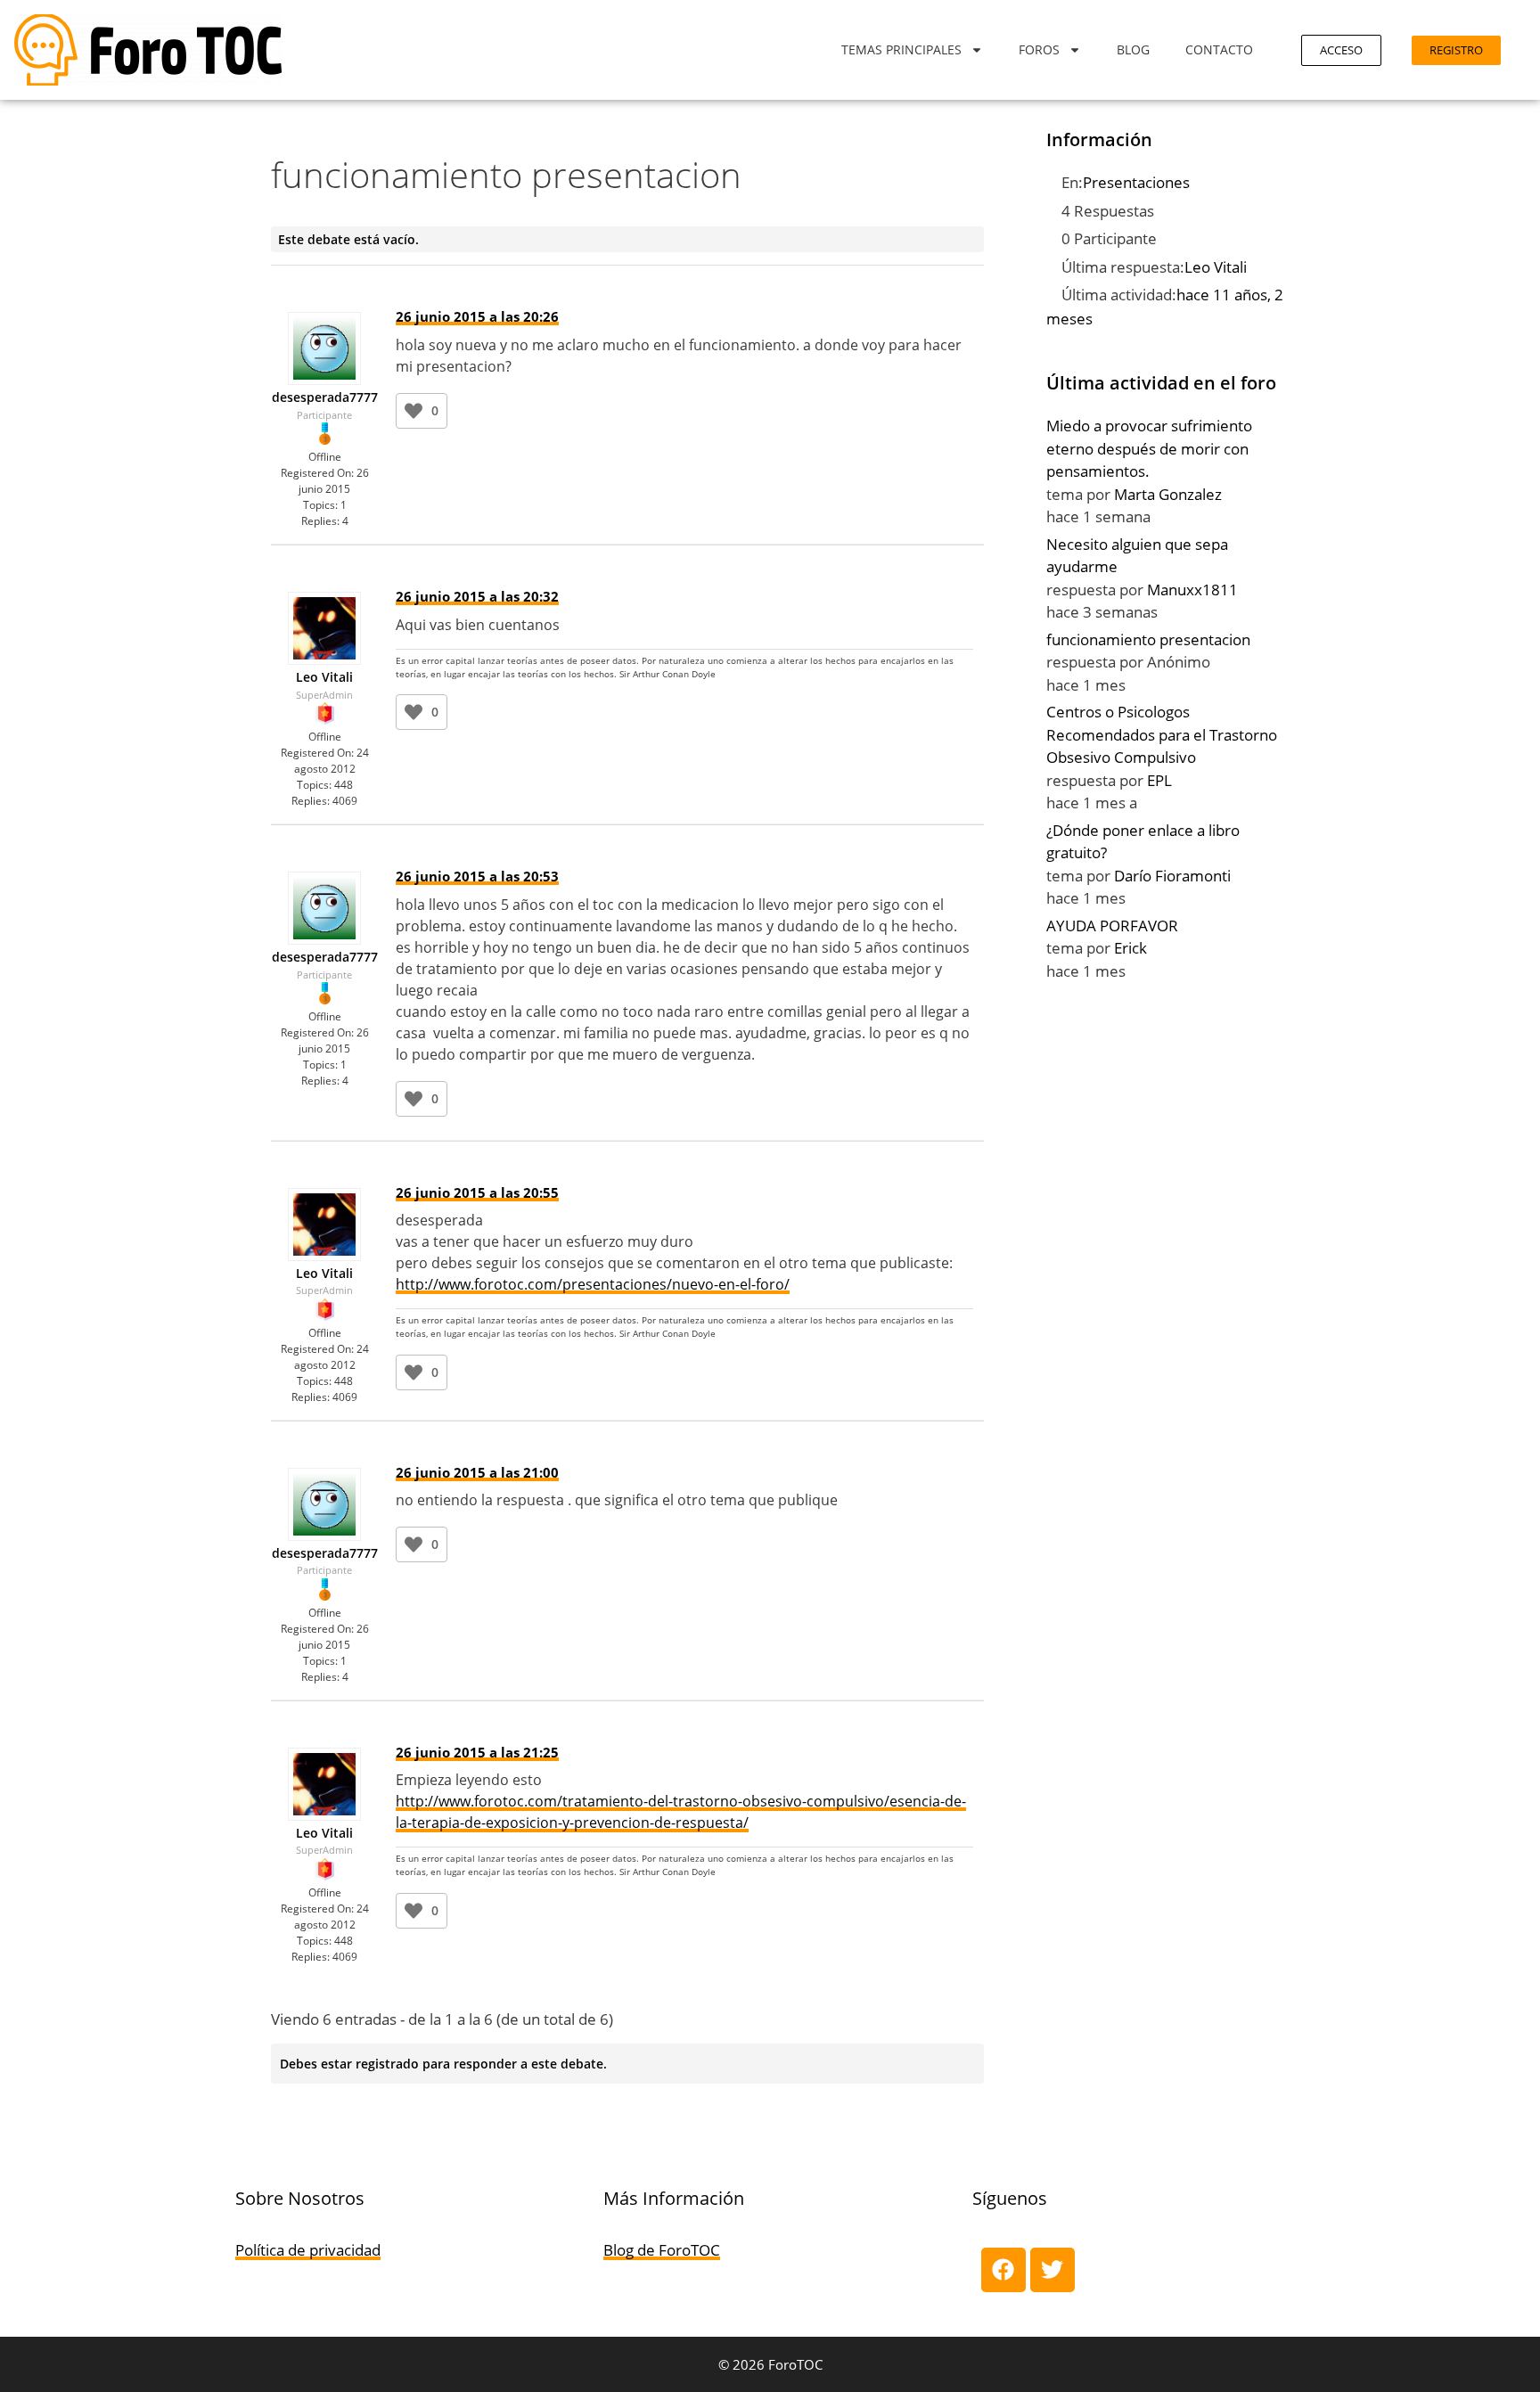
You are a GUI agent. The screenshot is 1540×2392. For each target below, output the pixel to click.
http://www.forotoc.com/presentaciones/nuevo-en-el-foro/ (593, 1284)
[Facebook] (1003, 2270)
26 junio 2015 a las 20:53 (477, 876)
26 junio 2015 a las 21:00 (477, 1472)
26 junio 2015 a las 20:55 (477, 1192)
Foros (1039, 49)
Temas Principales (901, 49)
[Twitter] (1053, 2270)
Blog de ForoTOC (662, 2250)
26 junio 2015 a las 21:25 (477, 1752)
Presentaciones (1136, 182)
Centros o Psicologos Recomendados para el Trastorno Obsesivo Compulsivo (1162, 734)
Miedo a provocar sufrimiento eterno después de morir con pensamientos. (1149, 448)
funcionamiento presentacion (1148, 639)
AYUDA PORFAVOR (1112, 926)
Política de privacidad (308, 2250)
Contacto (1219, 49)
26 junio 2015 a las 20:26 (477, 316)
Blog (1133, 49)
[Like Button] (414, 411)
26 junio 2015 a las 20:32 (477, 596)
